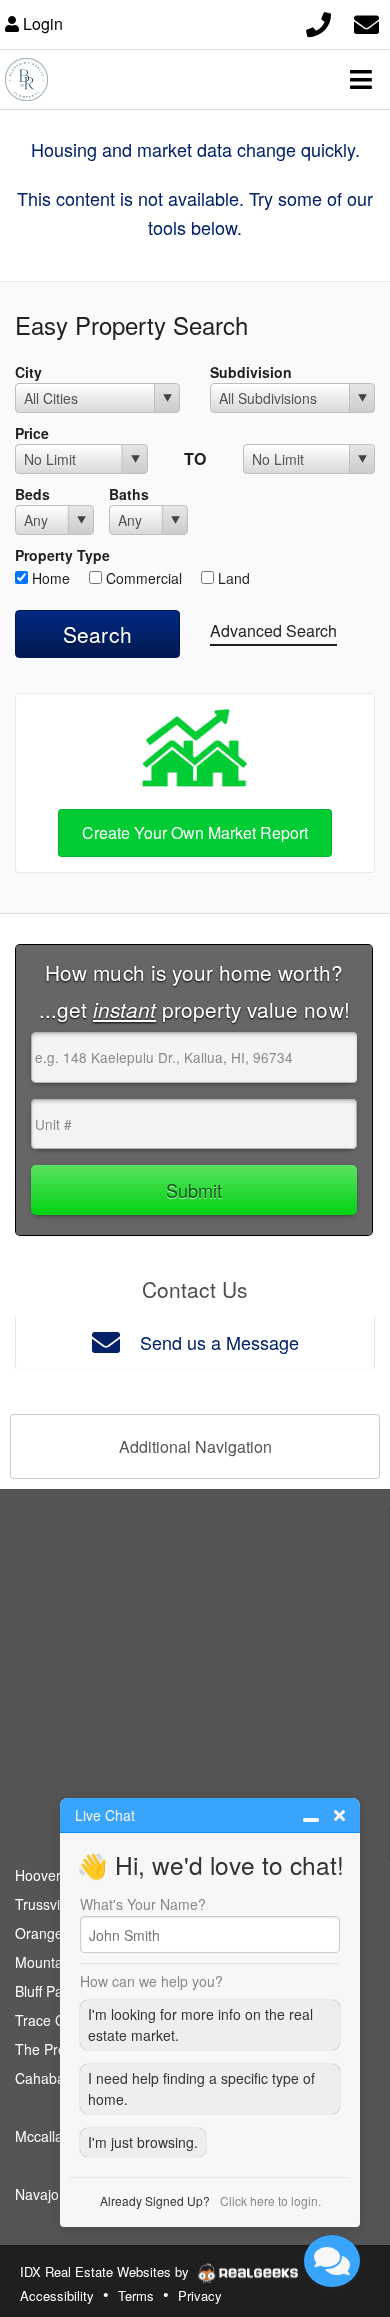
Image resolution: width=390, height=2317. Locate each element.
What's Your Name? (143, 1904)
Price (32, 433)
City (28, 372)
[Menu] (361, 79)
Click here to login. (270, 2200)
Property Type (62, 555)
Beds (32, 494)
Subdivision (251, 372)
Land (232, 578)
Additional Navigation (195, 1446)
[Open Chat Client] (332, 2261)
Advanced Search (273, 630)
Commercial (142, 578)
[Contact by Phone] (318, 21)
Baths (129, 494)
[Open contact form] (366, 21)
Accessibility (57, 2295)
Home (49, 578)
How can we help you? (151, 1981)
